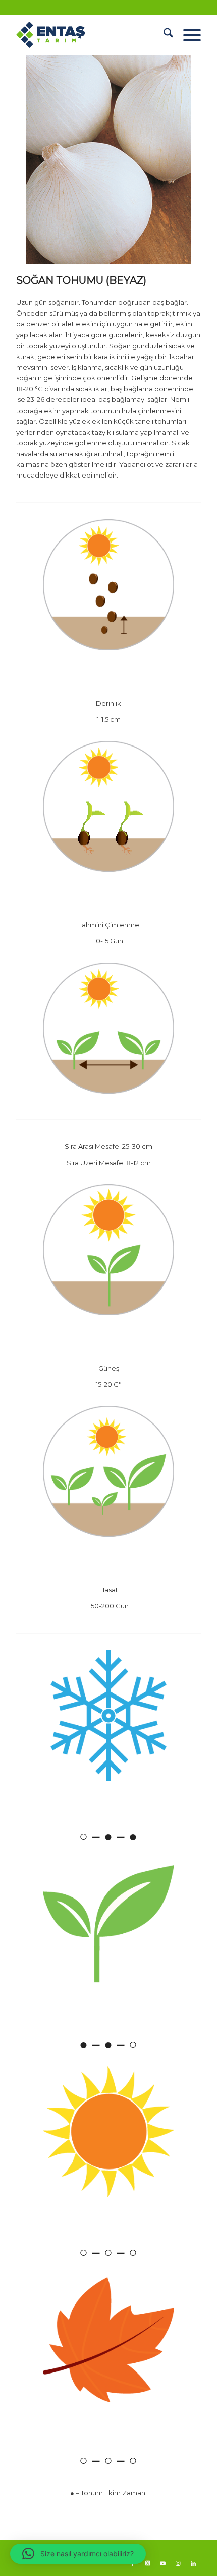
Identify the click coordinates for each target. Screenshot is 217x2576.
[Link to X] (148, 2563)
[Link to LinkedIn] (193, 2563)
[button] (78, 2554)
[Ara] (163, 35)
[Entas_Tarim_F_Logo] (90, 35)
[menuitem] (163, 35)
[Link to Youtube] (163, 2563)
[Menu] (187, 35)
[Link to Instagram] (178, 2563)
